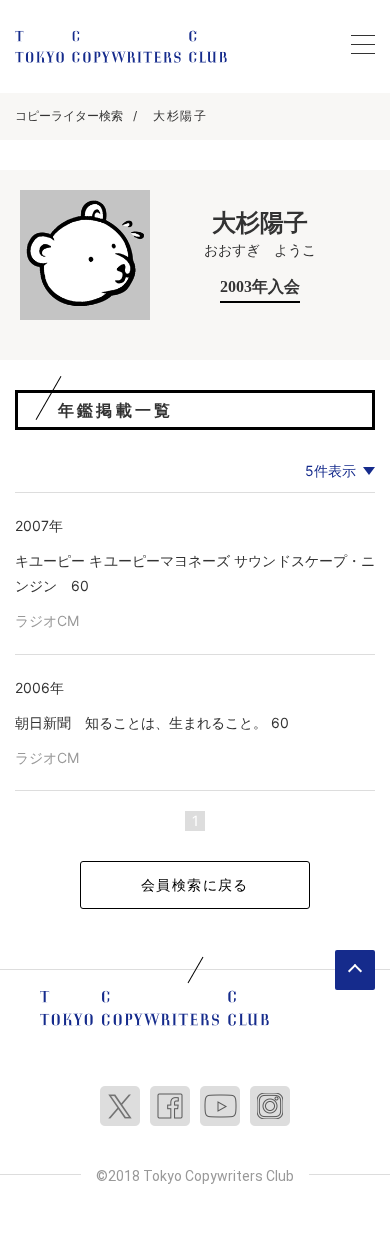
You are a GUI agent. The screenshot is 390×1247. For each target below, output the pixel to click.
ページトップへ (355, 970)
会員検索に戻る (195, 884)
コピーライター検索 (69, 115)
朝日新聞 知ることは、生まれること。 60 (152, 722)
